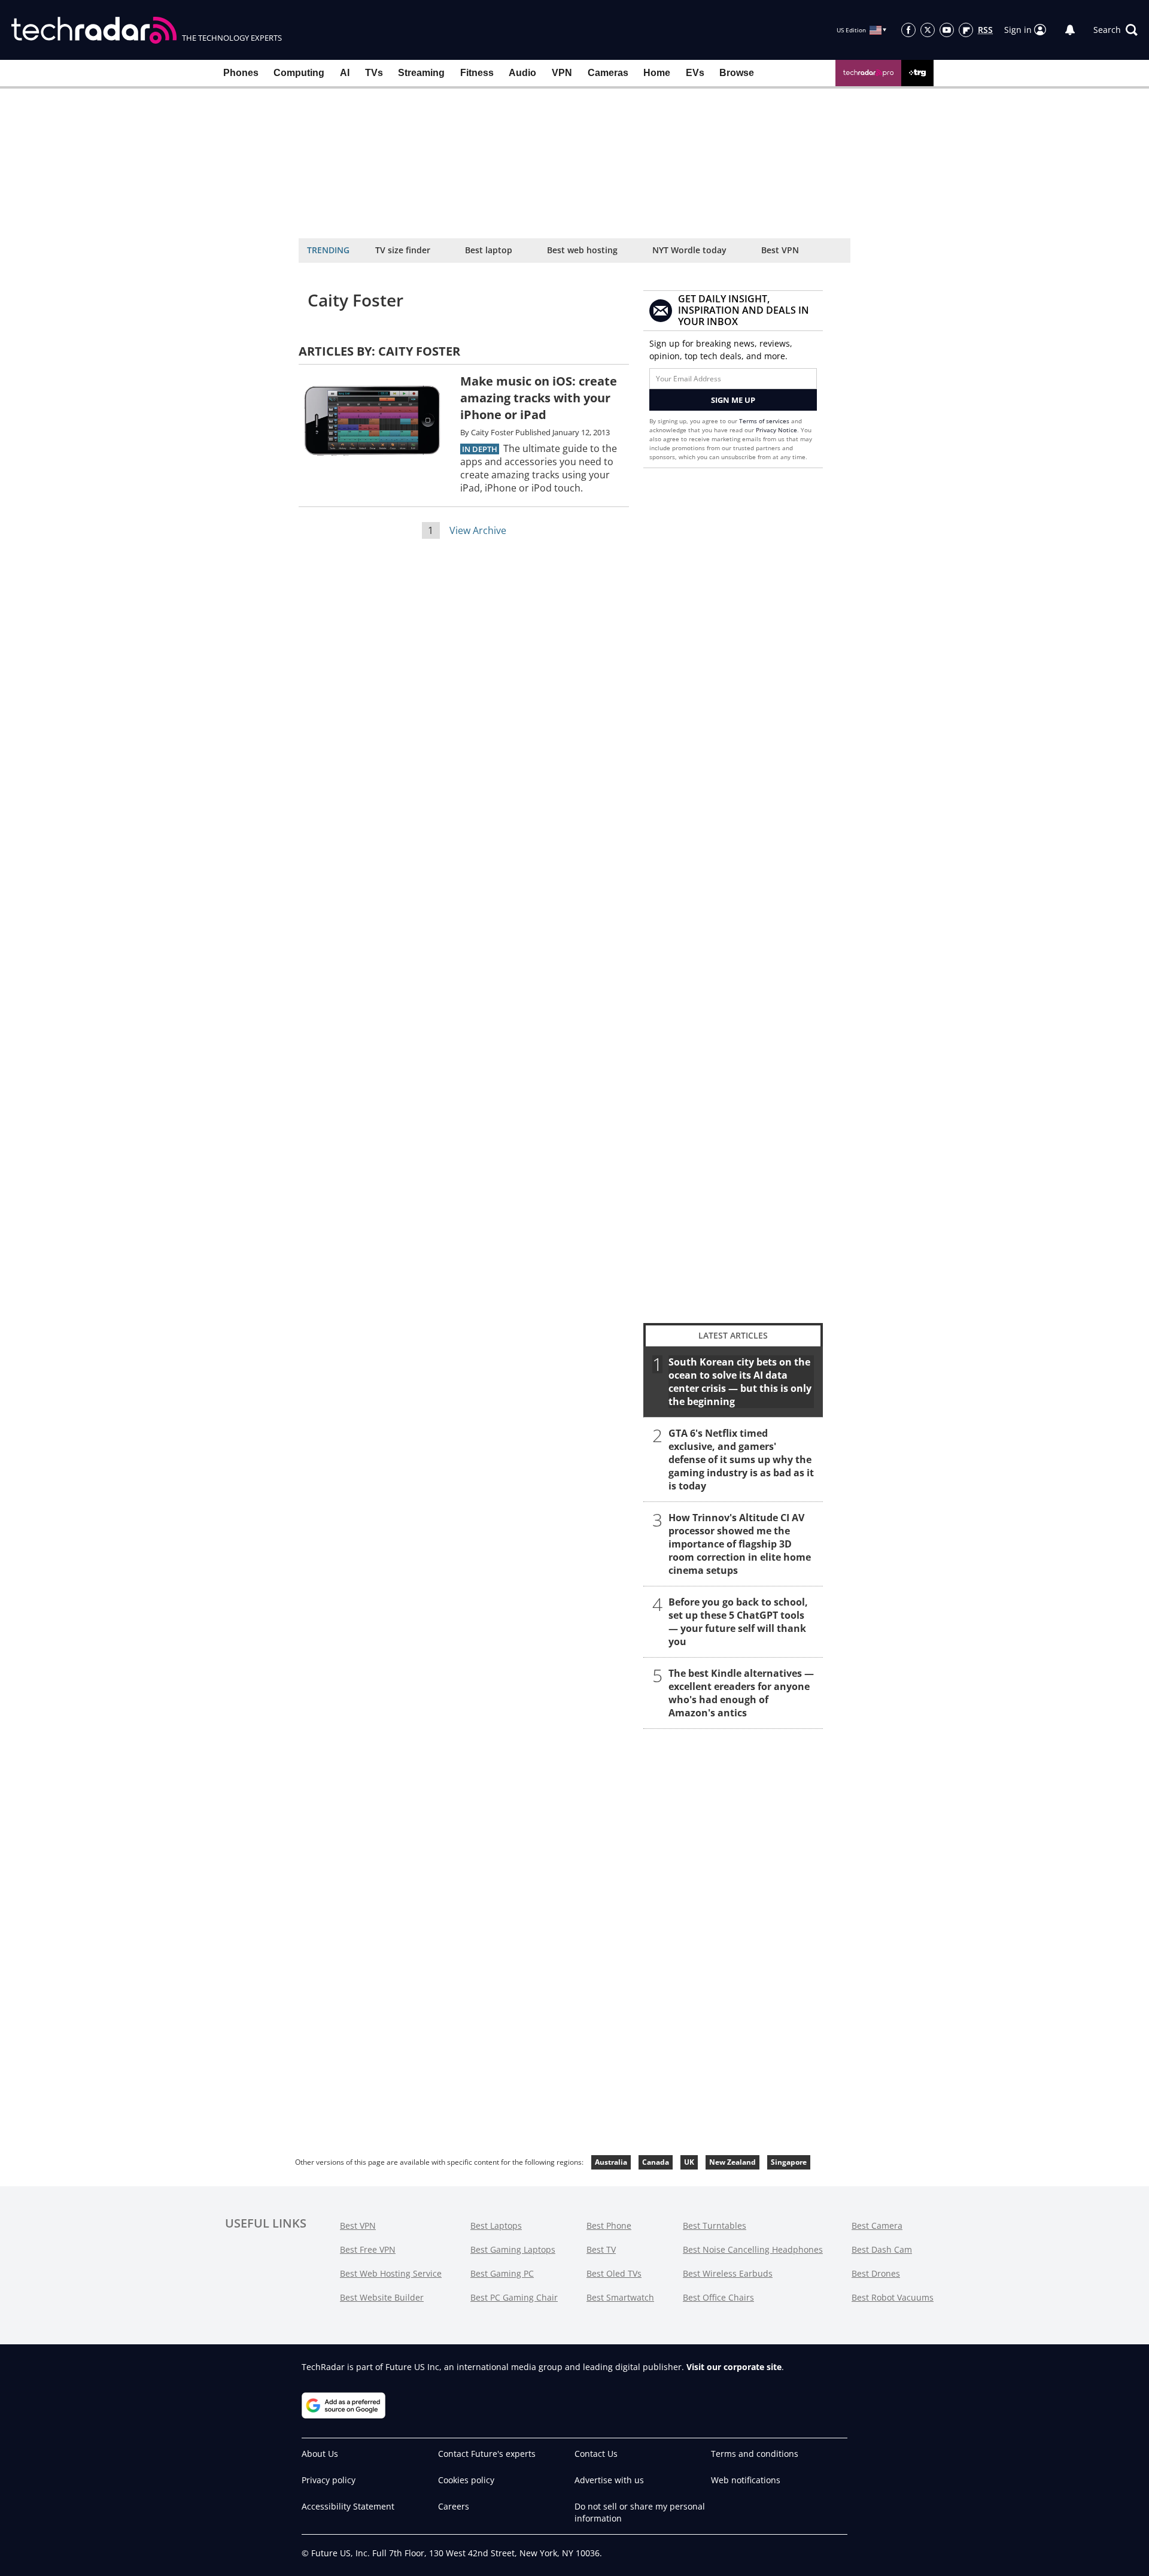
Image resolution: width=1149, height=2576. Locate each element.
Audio (522, 73)
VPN (562, 73)
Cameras (608, 73)
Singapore (789, 2162)
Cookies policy (466, 2480)
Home (657, 73)
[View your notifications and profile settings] (1070, 30)
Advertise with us (609, 2480)
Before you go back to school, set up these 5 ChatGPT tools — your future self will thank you (738, 1622)
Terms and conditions (755, 2454)
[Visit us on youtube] (947, 30)
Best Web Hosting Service (391, 2273)
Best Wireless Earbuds (728, 2273)
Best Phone (609, 2225)
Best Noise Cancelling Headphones (753, 2249)
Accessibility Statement (348, 2506)
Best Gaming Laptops (513, 2249)
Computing (299, 73)
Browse (737, 73)
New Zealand (732, 2162)
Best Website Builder (382, 2297)
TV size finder (403, 250)
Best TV (601, 2249)
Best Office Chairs (718, 2297)
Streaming (421, 73)
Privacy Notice (776, 430)
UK (689, 2162)
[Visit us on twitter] (928, 30)
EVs (695, 73)
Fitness (477, 73)
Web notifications (746, 2480)
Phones (241, 73)
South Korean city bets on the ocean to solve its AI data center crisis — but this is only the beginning (740, 1382)
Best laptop (489, 250)
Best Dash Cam (882, 2249)
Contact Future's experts (487, 2454)
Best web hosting (582, 250)
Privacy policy (329, 2480)
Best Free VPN (368, 2249)
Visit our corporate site (734, 2367)
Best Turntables (715, 2225)
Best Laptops (496, 2225)
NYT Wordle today (689, 250)
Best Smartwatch (620, 2297)
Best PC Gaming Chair (514, 2297)
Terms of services (765, 421)
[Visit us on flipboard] (966, 30)
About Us (320, 2454)
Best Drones (876, 2273)
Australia (611, 2162)
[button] (1115, 30)
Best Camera (877, 2225)
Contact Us (596, 2454)
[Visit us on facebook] (908, 30)
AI (345, 73)
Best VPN (780, 250)
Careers (454, 2506)
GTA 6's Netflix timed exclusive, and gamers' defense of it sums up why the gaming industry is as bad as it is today (741, 1460)
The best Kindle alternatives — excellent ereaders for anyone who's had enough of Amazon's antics (741, 1693)
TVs (374, 73)
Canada (656, 2162)
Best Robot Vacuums (893, 2297)
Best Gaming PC (502, 2273)
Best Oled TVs (614, 2273)
